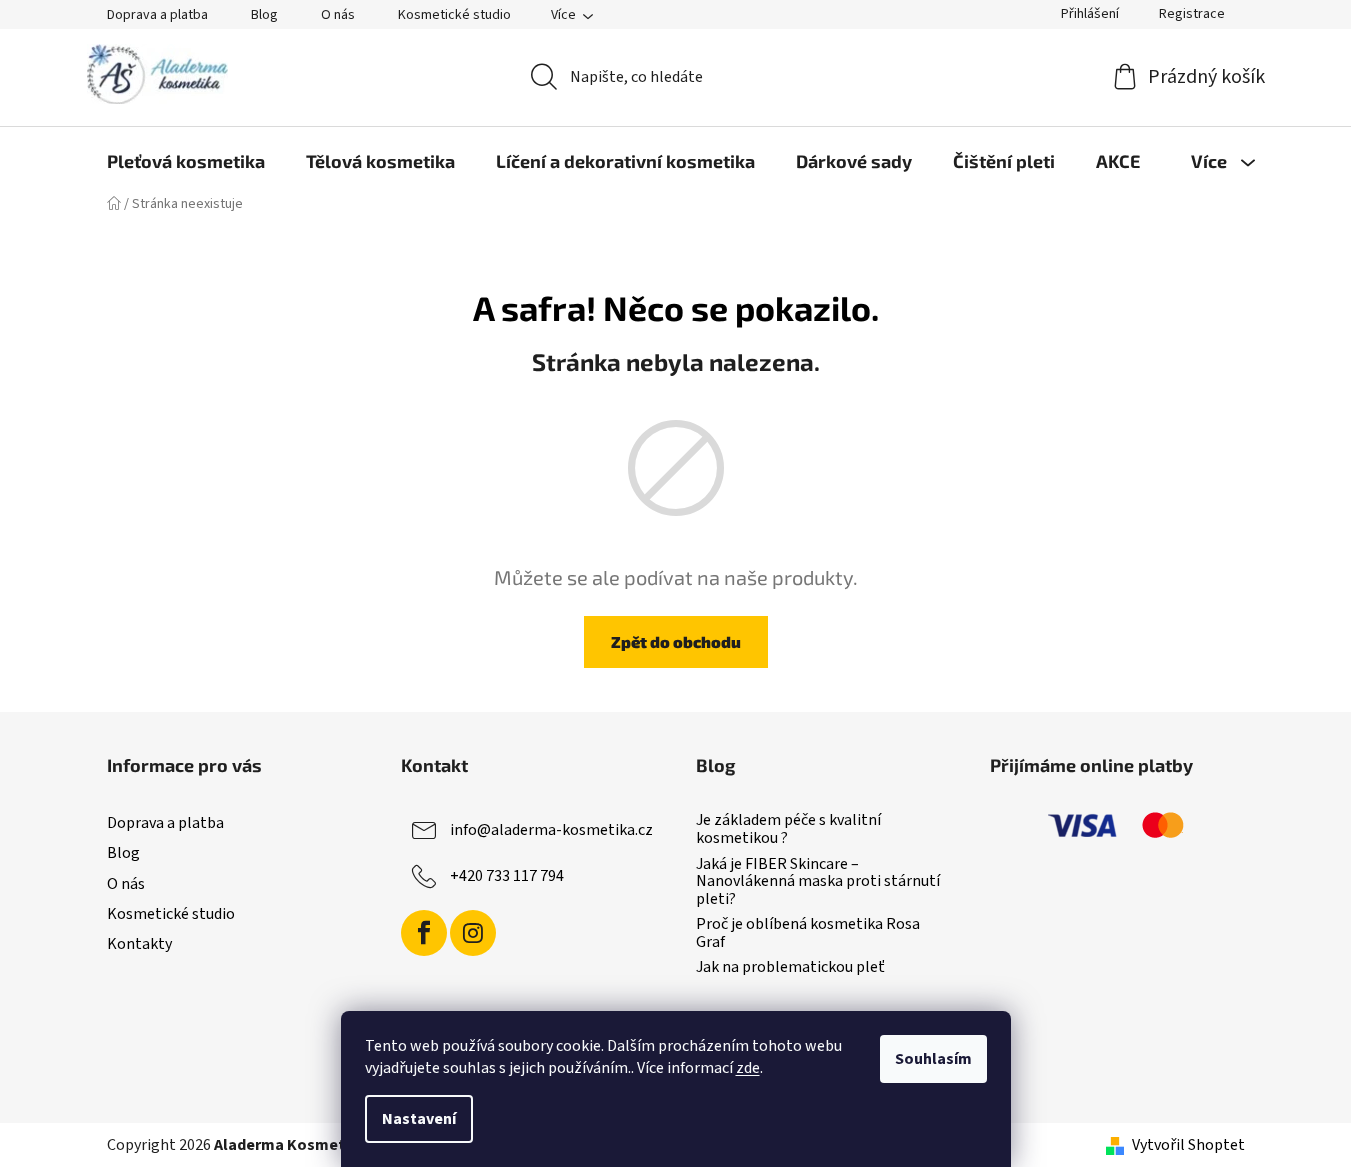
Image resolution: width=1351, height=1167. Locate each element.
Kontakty (139, 944)
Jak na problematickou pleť (790, 968)
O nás (338, 15)
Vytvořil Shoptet (1188, 1145)
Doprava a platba (157, 15)
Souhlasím (933, 1059)
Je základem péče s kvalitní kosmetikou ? (788, 829)
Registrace (1192, 14)
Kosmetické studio (454, 15)
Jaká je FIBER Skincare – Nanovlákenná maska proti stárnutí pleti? (818, 882)
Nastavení (419, 1119)
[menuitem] (186, 161)
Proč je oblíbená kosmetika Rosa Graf (808, 933)
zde (748, 1068)
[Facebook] (424, 933)
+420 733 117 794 (507, 876)
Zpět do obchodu (676, 641)
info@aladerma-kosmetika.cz (551, 830)
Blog (264, 15)
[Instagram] (473, 933)
